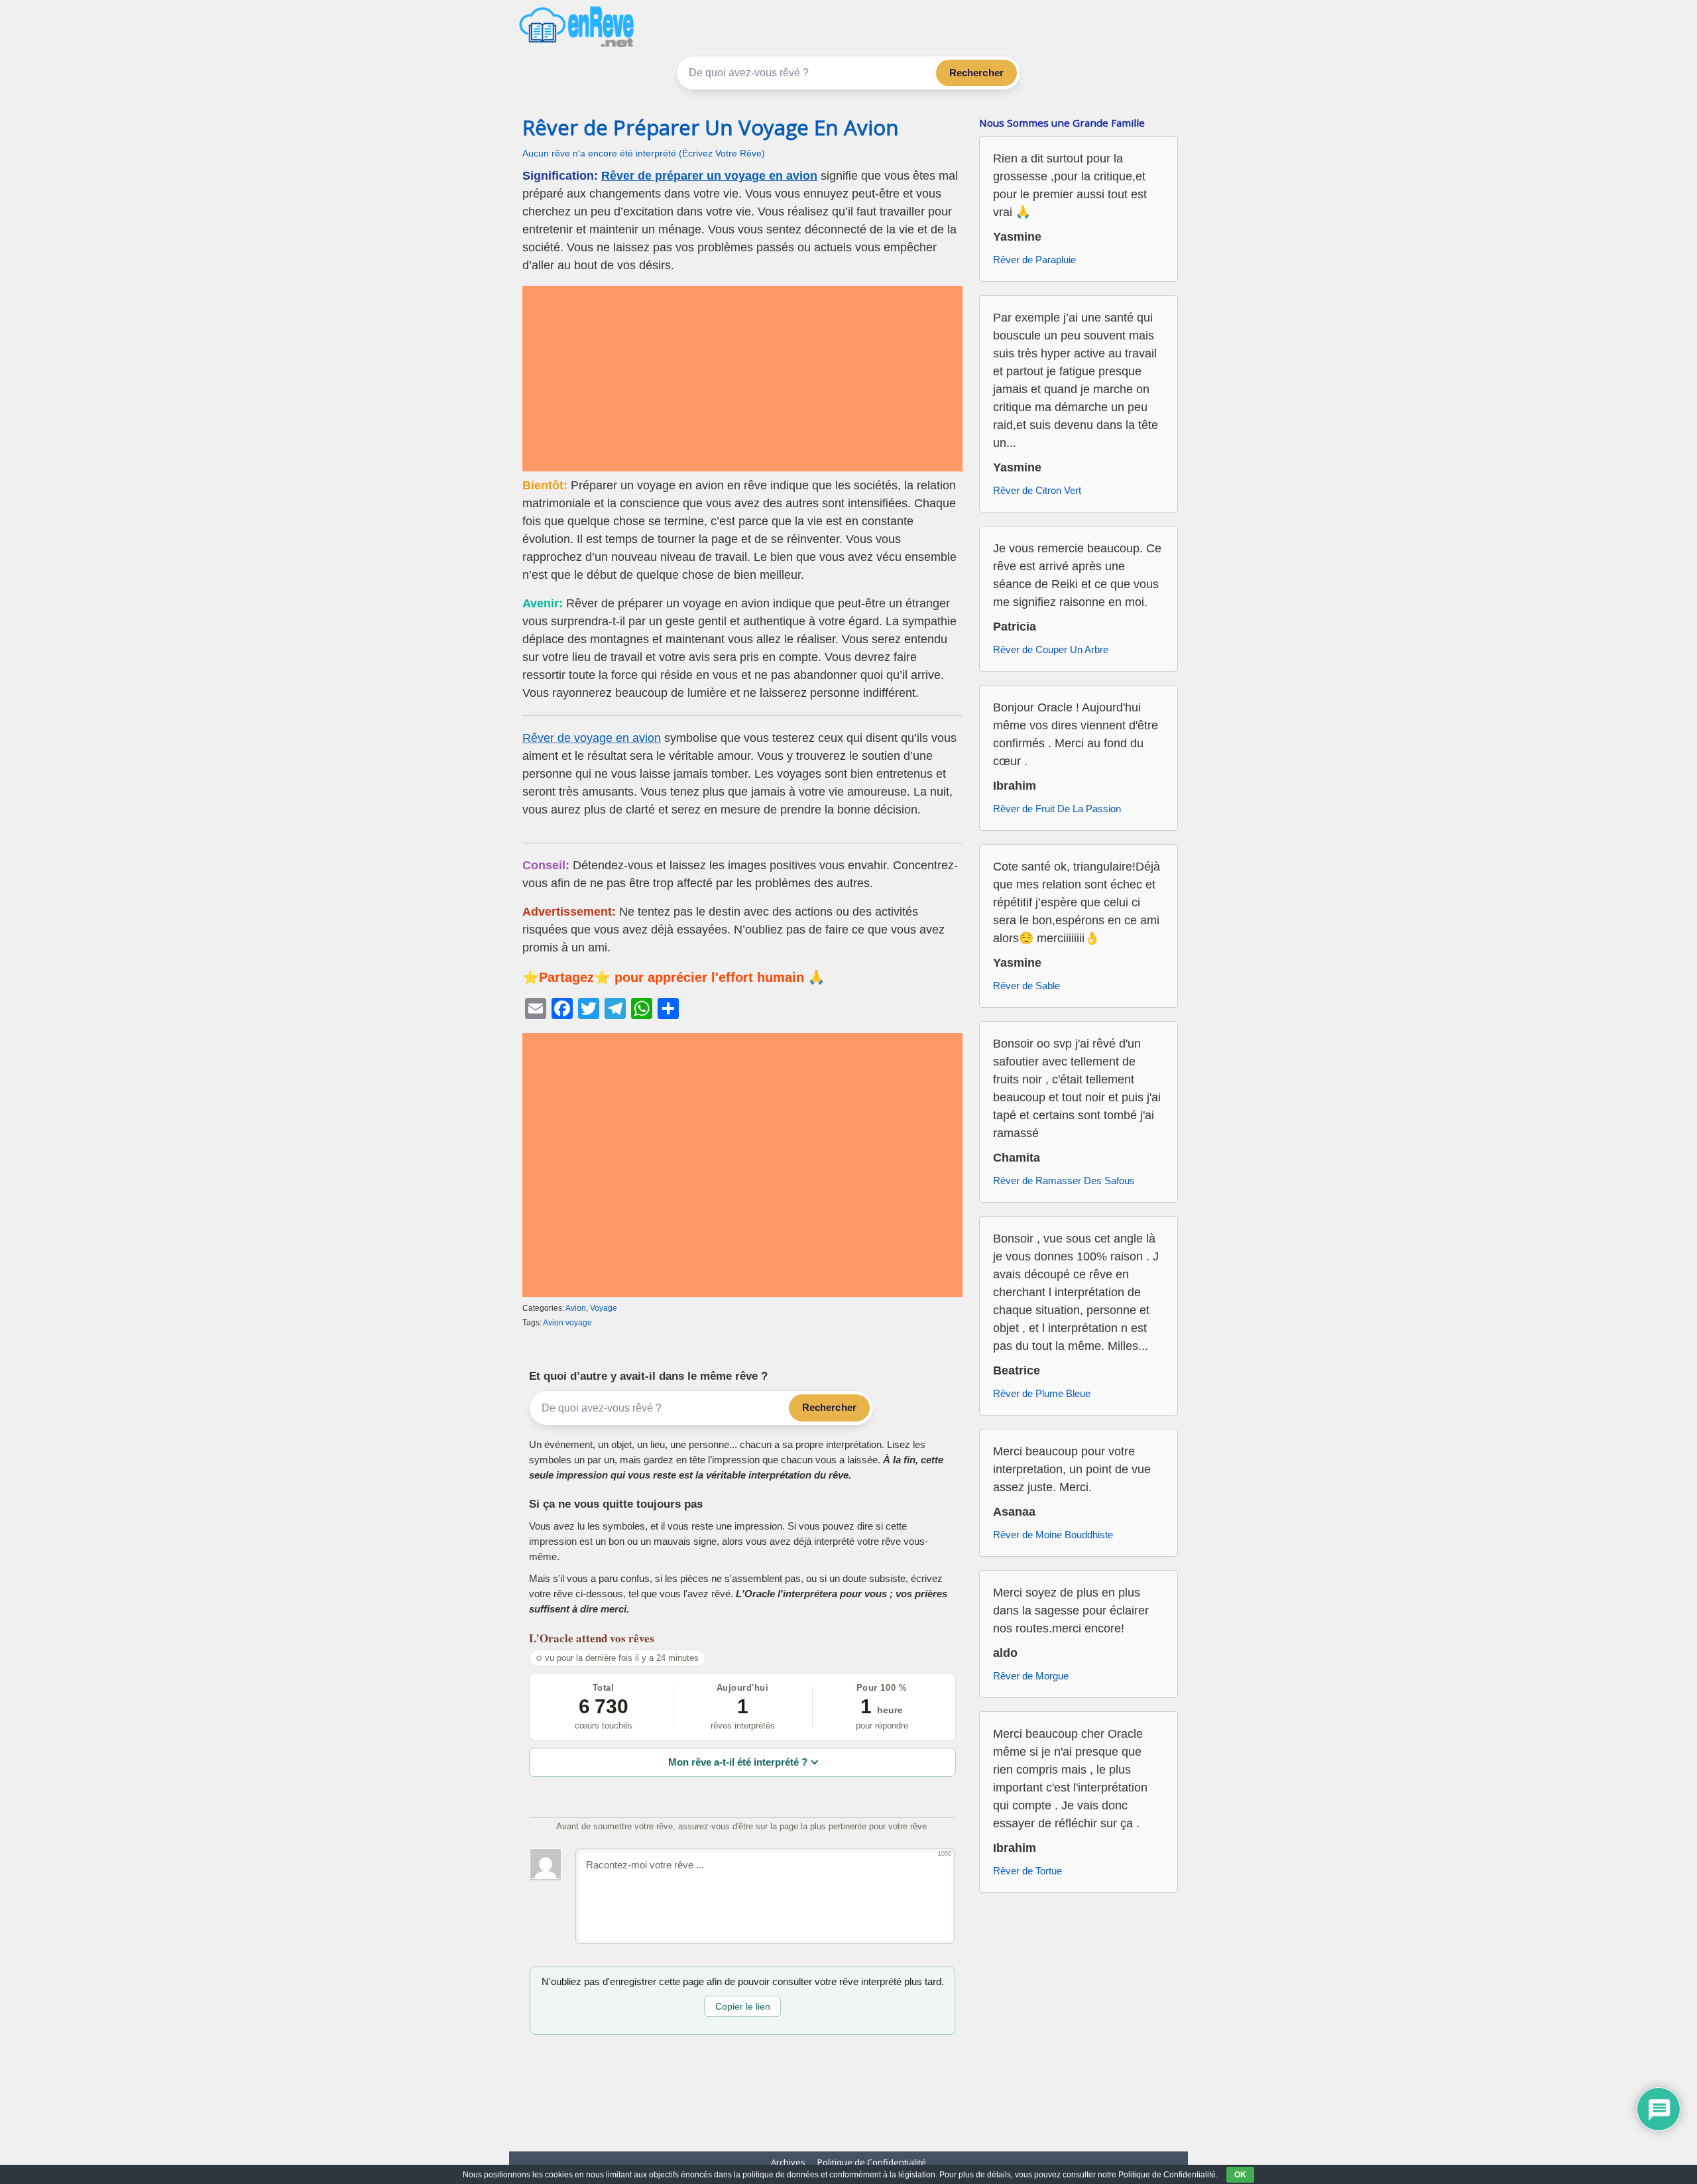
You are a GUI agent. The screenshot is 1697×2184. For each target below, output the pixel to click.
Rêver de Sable (1026, 986)
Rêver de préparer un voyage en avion (709, 176)
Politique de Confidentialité (872, 2162)
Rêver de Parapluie (1034, 260)
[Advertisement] (742, 379)
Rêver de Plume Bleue (1042, 1393)
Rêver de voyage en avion (592, 738)
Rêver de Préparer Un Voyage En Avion (711, 127)
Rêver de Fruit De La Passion (1057, 809)
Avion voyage (567, 1323)
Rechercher (977, 73)
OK (1240, 2175)
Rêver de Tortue (1027, 1871)
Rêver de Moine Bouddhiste (1053, 1535)
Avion (576, 1308)
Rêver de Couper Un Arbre (1051, 649)
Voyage (604, 1308)
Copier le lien (743, 2006)
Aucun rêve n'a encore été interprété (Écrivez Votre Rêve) (644, 153)
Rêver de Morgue (1031, 1676)
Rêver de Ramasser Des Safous (1064, 1181)
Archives (788, 2162)
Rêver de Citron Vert (1037, 490)
